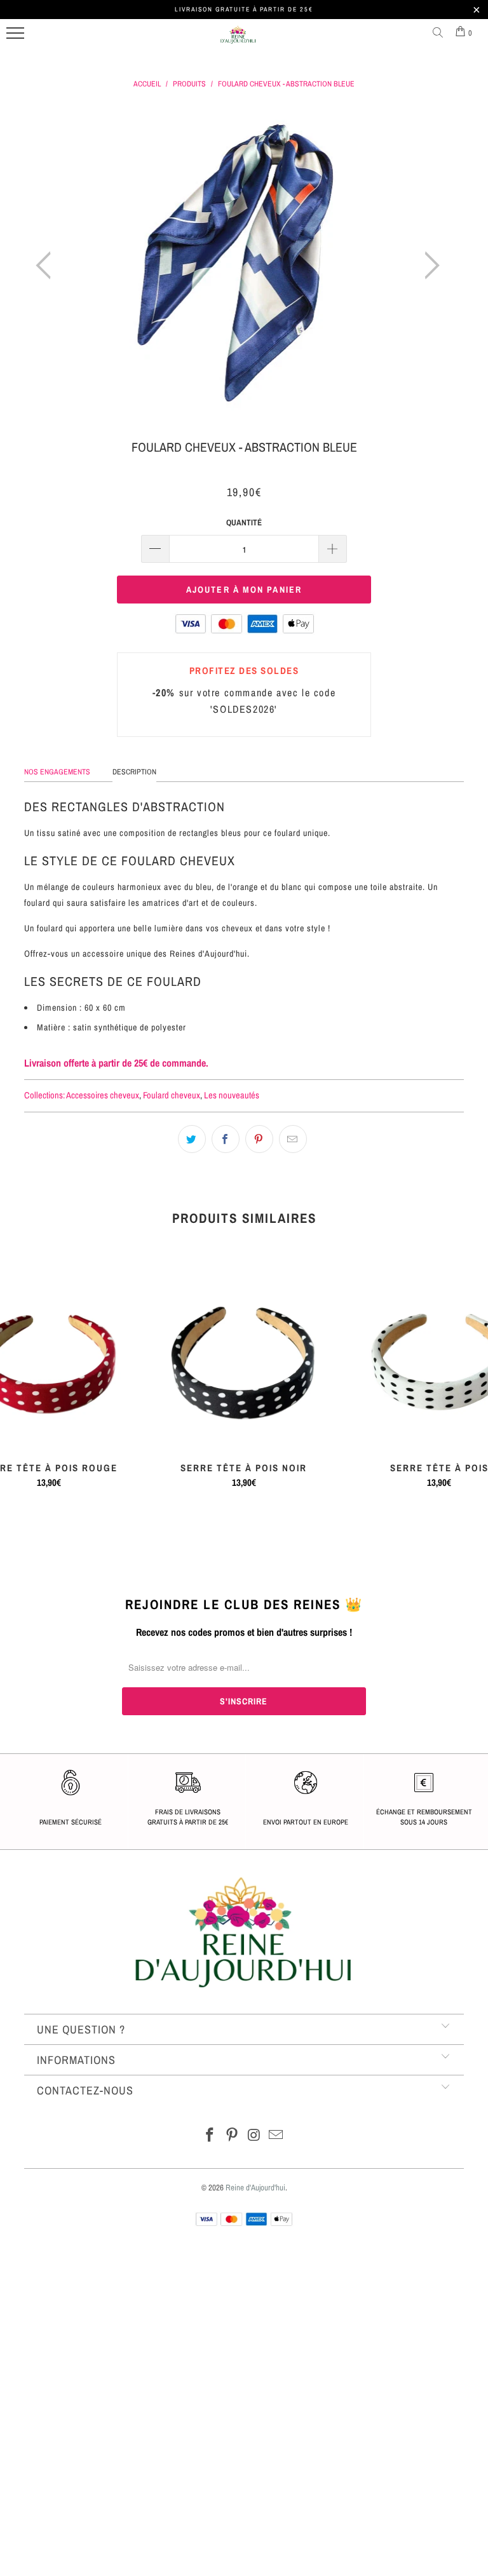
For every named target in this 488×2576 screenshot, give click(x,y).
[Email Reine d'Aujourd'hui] (276, 2136)
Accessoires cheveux (103, 1095)
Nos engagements (57, 772)
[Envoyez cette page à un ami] (293, 1139)
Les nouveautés (232, 1095)
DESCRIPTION (134, 772)
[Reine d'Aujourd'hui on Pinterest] (233, 2136)
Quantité (244, 523)
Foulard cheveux (172, 1095)
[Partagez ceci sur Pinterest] (259, 1139)
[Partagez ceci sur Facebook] (226, 1139)
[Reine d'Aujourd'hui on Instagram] (255, 2136)
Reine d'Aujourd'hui (255, 2188)
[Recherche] (440, 33)
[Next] (428, 266)
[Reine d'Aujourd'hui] (238, 40)
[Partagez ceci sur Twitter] (192, 1139)
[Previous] (47, 266)
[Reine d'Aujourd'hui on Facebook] (210, 2136)
